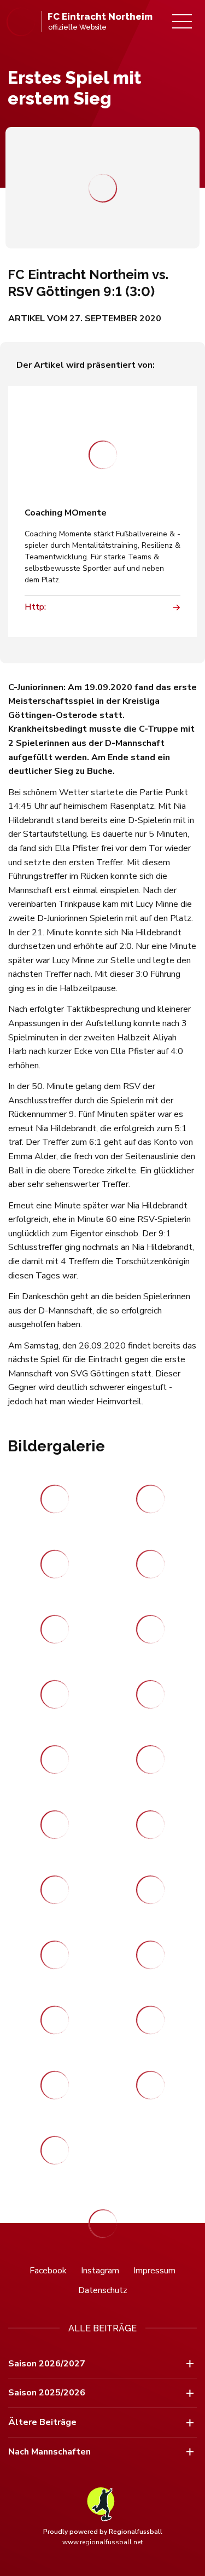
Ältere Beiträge (42, 2422)
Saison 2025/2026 (47, 2393)
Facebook (48, 2271)
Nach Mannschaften (49, 2452)
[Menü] (182, 21)
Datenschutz (103, 2290)
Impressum (154, 2271)
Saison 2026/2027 (47, 2364)
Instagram (100, 2271)
